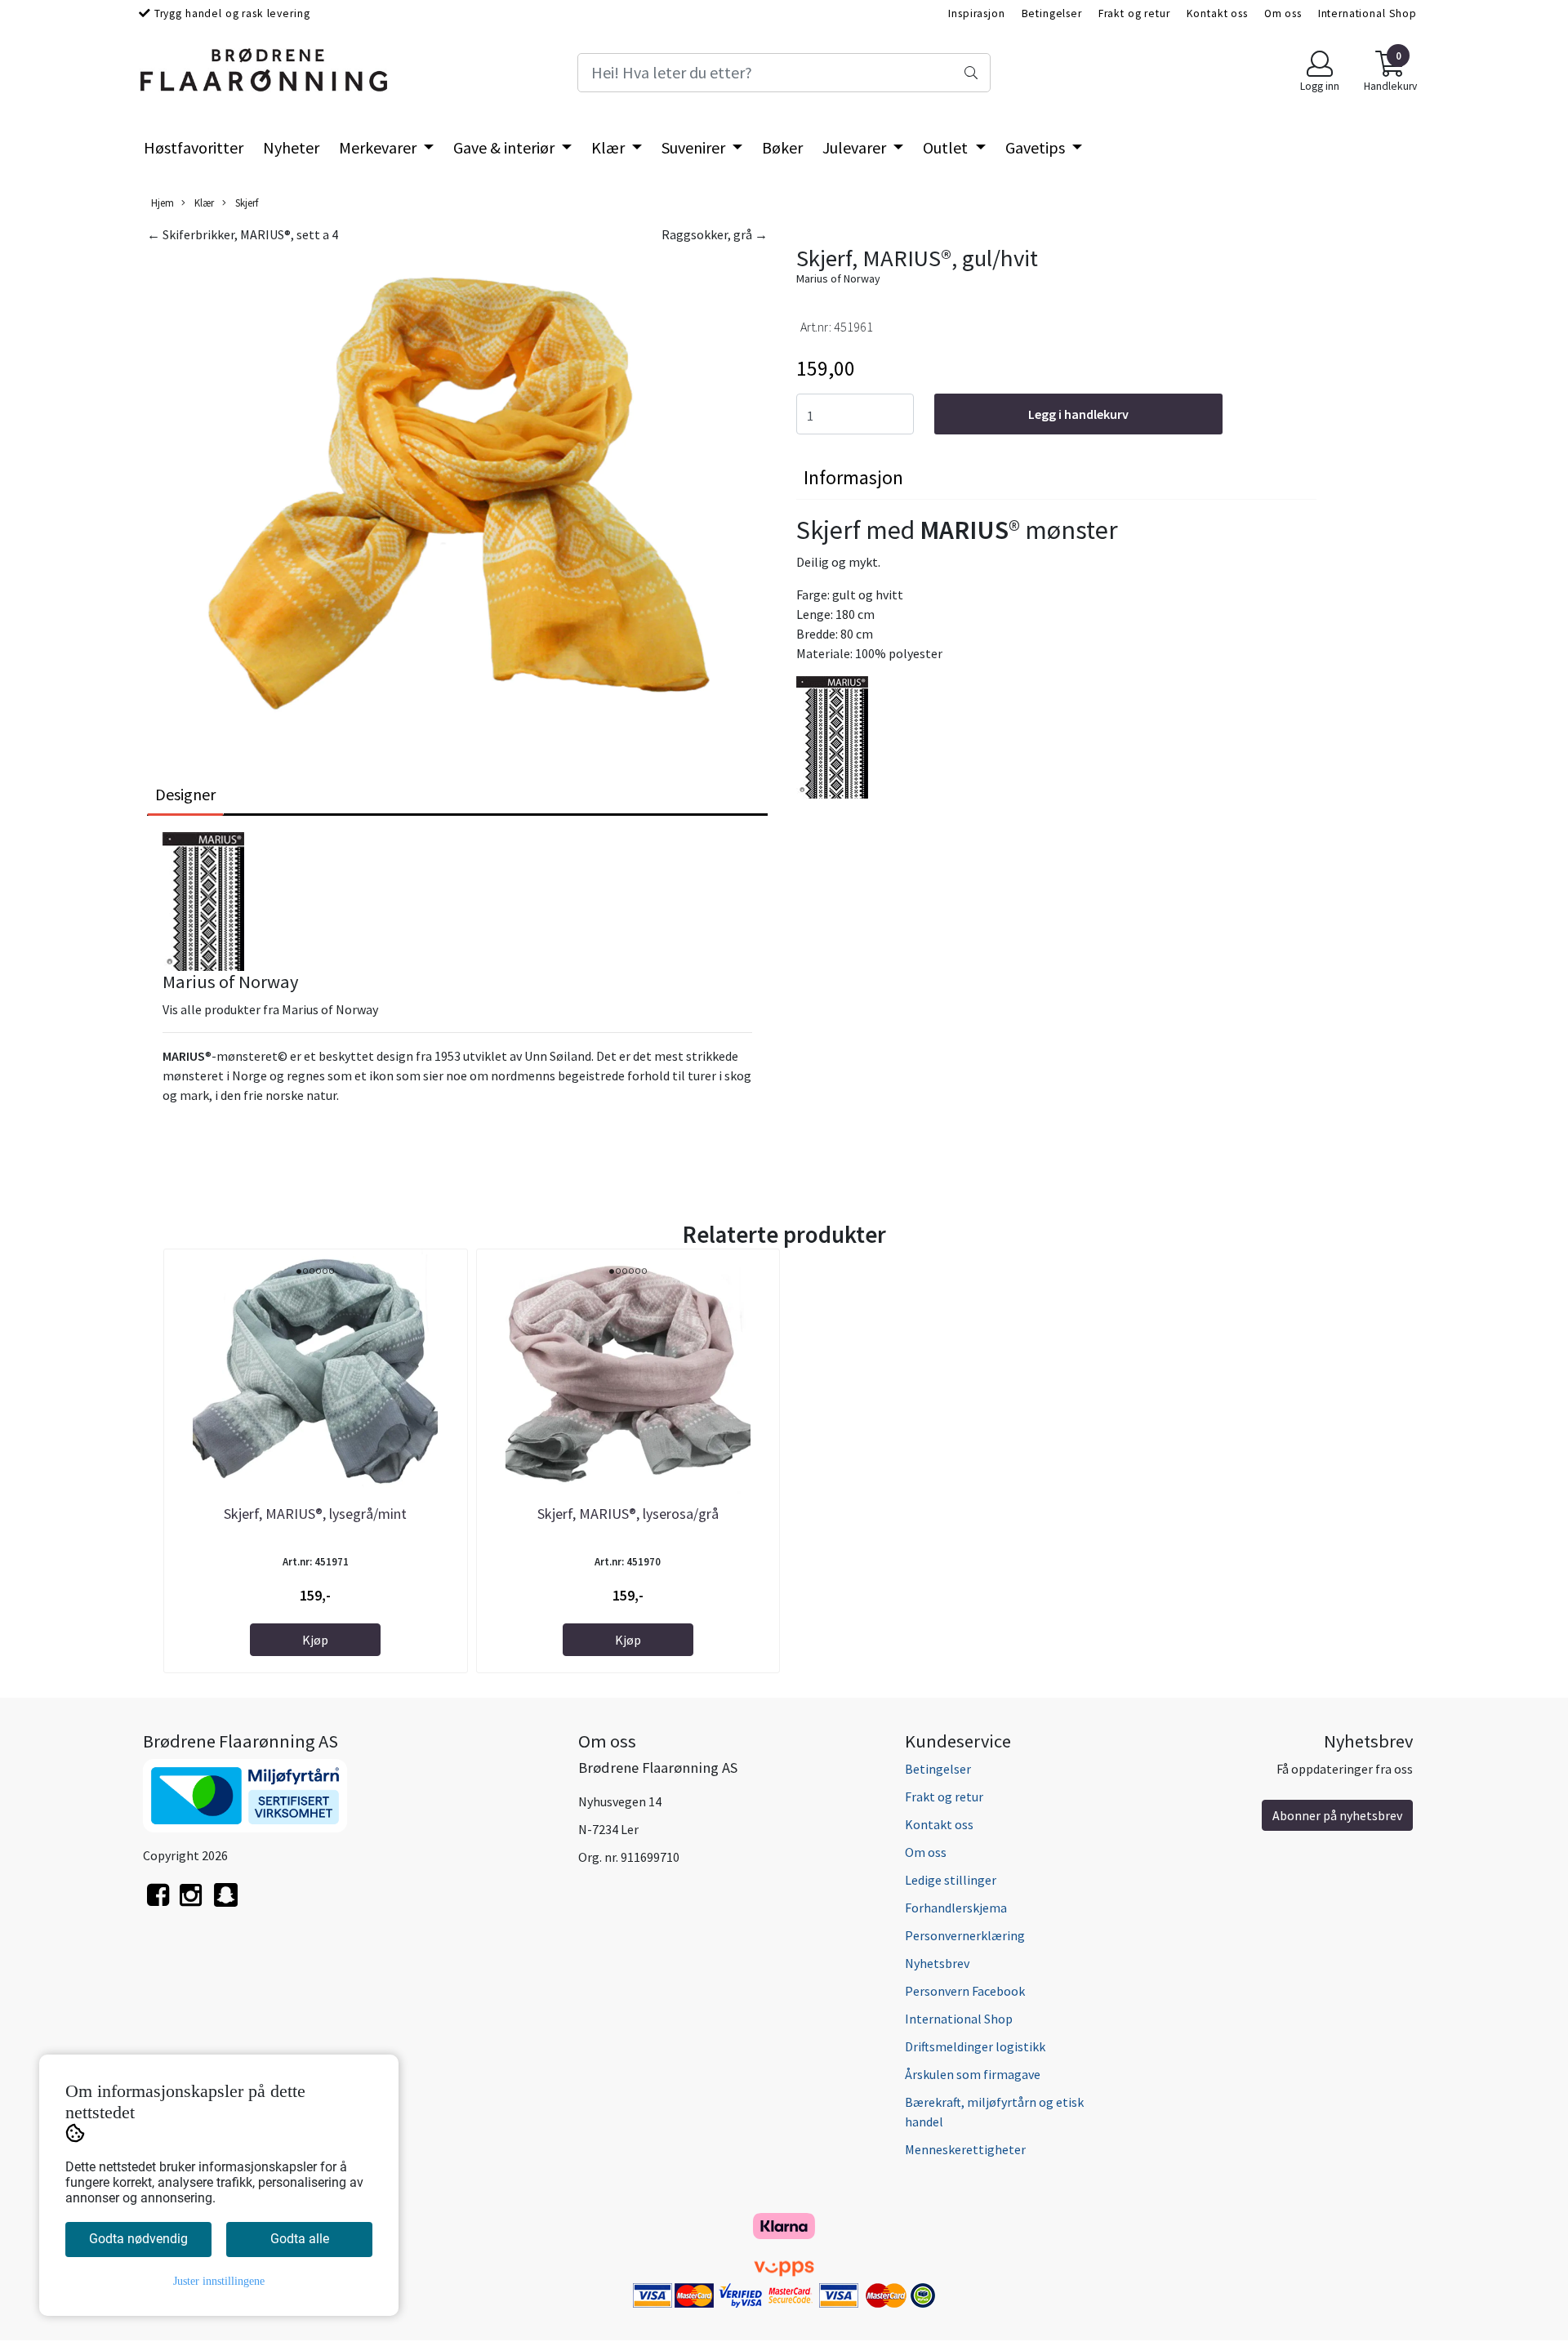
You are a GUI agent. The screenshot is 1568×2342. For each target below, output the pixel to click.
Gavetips (1037, 147)
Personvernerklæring (965, 1935)
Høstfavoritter (194, 147)
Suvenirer (695, 147)
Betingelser (1052, 13)
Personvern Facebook (965, 1991)
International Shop (1368, 13)
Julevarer (856, 147)
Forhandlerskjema (956, 1908)
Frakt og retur (1134, 13)
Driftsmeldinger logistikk (975, 2046)
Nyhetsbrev (937, 1963)
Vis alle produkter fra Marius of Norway (270, 1009)
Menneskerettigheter (965, 2149)
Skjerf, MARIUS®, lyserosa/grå (628, 1514)
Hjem (163, 203)
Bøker (782, 147)
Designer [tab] (185, 794)
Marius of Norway (838, 278)
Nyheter (291, 147)
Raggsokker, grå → (715, 234)
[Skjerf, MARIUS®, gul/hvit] (457, 493)
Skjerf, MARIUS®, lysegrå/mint (315, 1514)
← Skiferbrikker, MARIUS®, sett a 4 (243, 234)
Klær (610, 147)
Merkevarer (379, 147)
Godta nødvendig (138, 2239)
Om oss (1283, 13)
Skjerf (245, 203)
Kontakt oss (1217, 13)
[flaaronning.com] (226, 1904)
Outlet (947, 147)
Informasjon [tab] (853, 477)
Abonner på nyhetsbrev (1337, 1815)
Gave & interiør (506, 147)
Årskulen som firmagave (973, 2074)
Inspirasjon (976, 13)
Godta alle (300, 2239)
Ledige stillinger (951, 1880)
